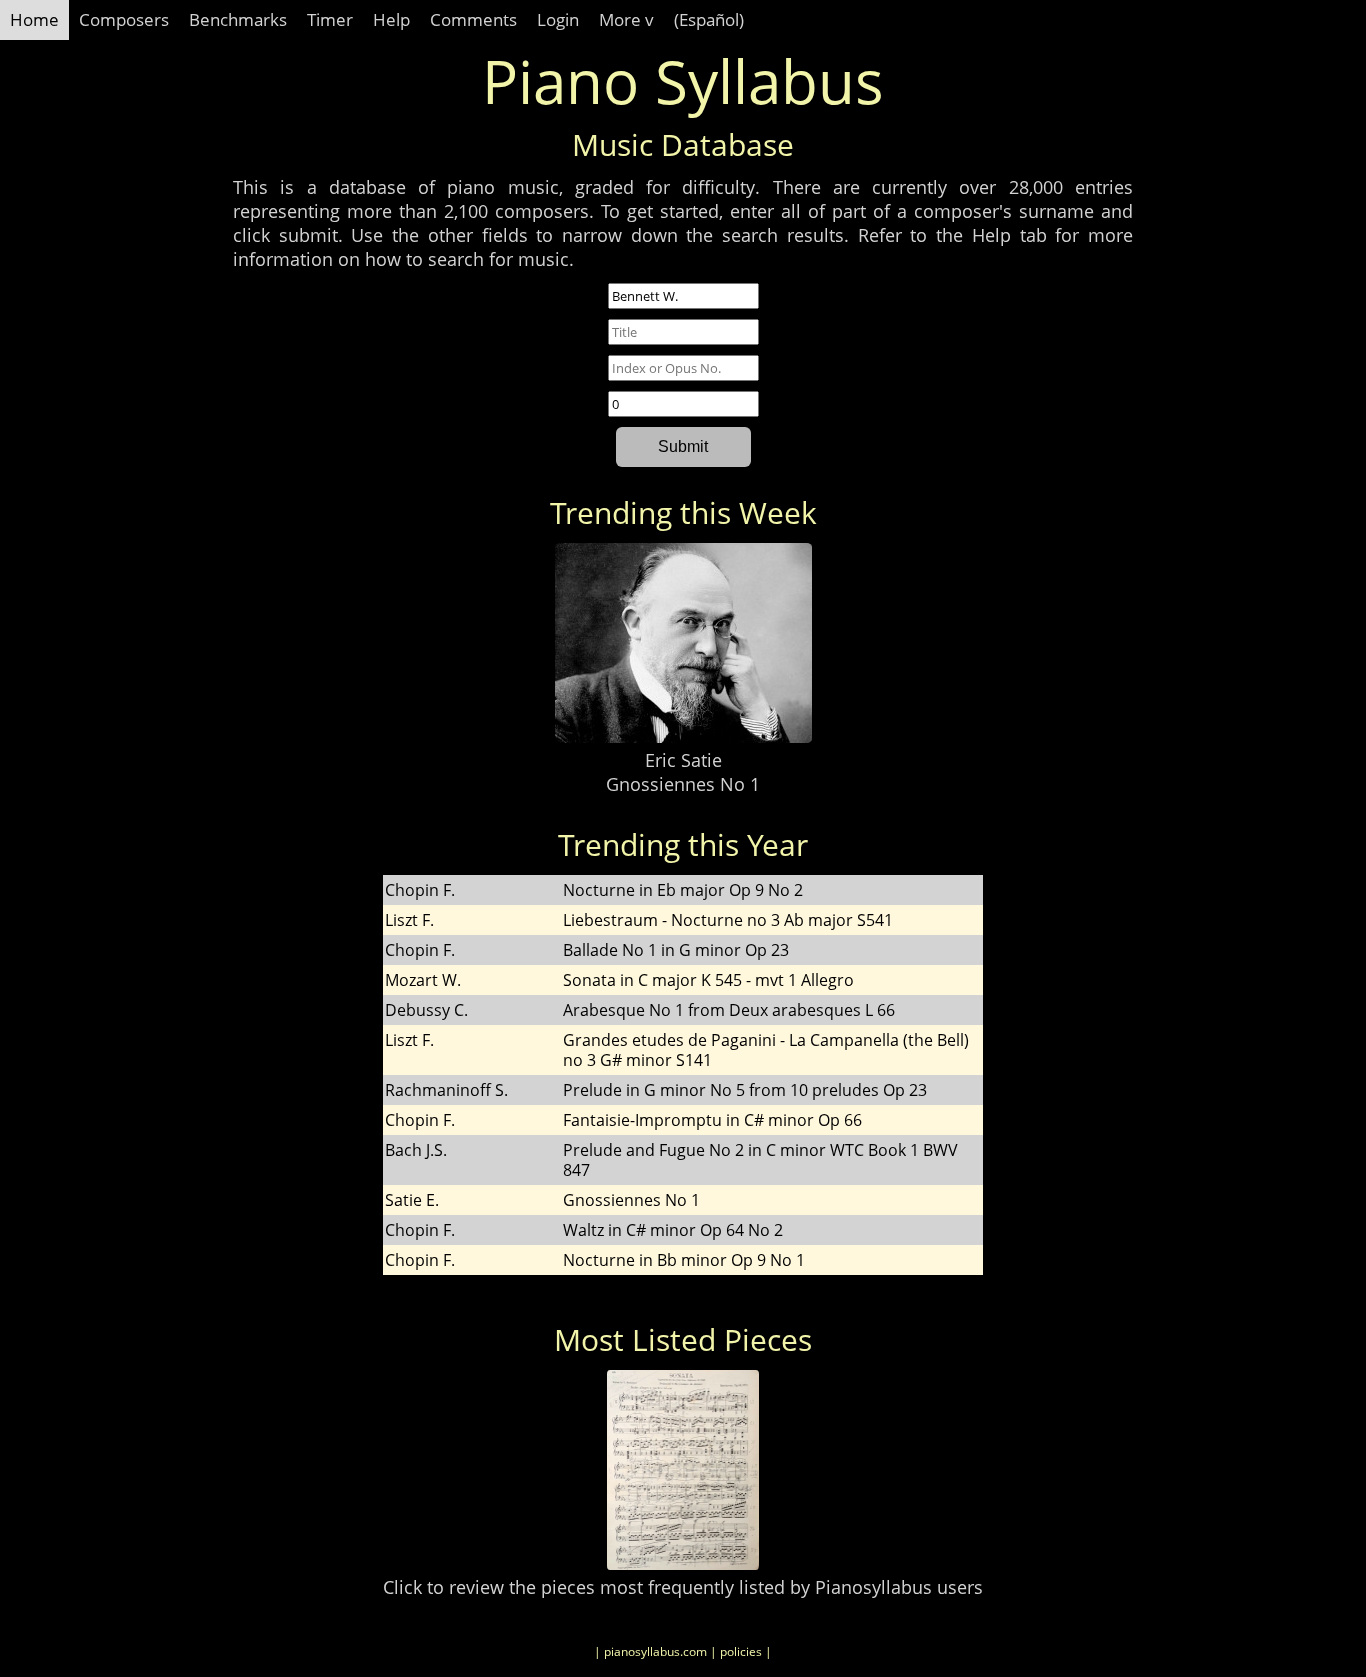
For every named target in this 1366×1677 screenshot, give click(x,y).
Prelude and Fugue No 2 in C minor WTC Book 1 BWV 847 (760, 1160)
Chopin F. (420, 890)
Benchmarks (238, 19)
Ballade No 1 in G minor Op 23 (676, 950)
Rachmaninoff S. (446, 1090)
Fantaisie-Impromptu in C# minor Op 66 (712, 1120)
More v (626, 19)
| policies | (741, 1651)
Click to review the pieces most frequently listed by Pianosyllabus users (683, 1587)
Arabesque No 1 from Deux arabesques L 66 (729, 1010)
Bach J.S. (416, 1150)
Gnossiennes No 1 (683, 784)
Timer (330, 19)
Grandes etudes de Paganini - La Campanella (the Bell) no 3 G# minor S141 (766, 1050)
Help (391, 19)
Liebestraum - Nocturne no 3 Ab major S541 (728, 920)
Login (558, 19)
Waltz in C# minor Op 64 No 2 (673, 1230)
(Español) (709, 19)
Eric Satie (683, 760)
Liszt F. (409, 920)
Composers (124, 19)
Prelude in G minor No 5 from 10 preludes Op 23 (745, 1090)
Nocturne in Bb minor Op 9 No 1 (684, 1260)
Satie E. (412, 1200)
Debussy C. (426, 1010)
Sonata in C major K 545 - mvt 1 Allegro (708, 980)
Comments (473, 19)
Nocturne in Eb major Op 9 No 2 (683, 890)
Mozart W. (423, 980)
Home (34, 19)
